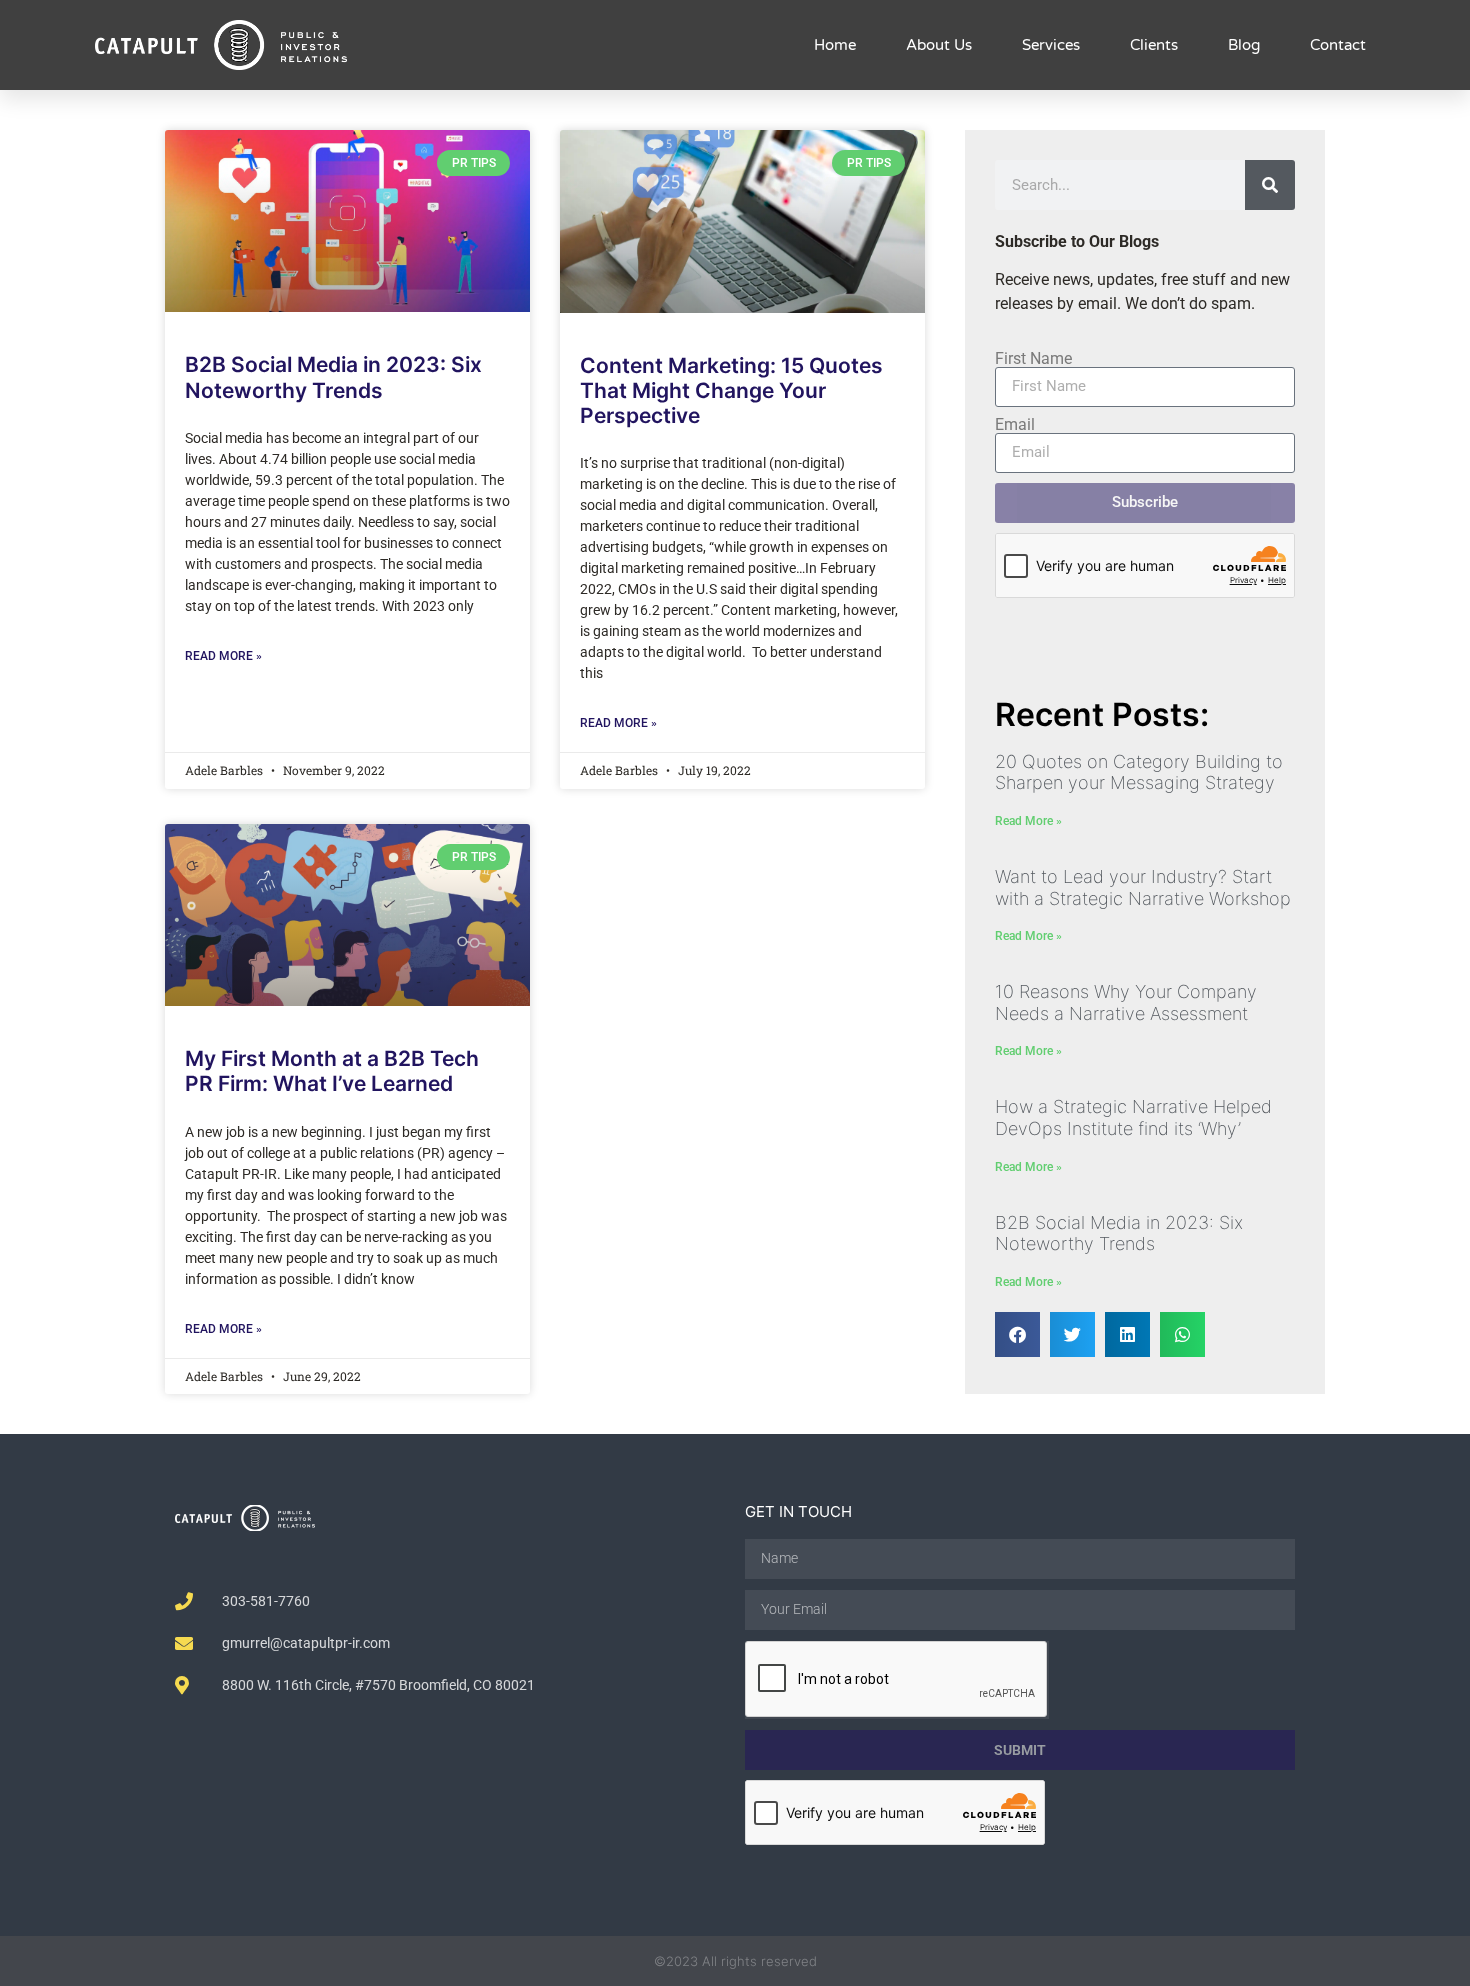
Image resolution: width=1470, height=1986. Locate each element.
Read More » (223, 656)
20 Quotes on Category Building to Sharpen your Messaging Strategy (1139, 772)
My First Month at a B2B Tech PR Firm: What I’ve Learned (332, 1071)
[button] (1017, 1334)
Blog (1244, 45)
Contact (1338, 45)
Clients (1154, 45)
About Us (939, 45)
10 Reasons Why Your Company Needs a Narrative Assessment (1126, 1002)
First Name (1033, 359)
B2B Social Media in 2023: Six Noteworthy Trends (333, 377)
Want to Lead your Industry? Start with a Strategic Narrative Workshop (1143, 887)
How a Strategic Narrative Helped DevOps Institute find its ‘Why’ (1133, 1117)
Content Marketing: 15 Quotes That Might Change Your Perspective (731, 390)
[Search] (1270, 185)
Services (1051, 45)
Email (1015, 425)
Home (835, 45)
